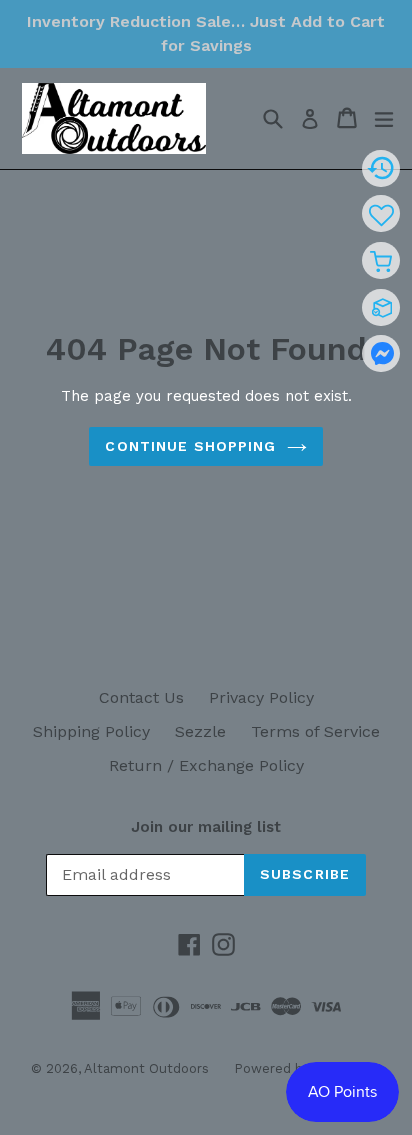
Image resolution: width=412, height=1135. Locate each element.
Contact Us (141, 697)
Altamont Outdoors (146, 1068)
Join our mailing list (206, 827)
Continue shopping (190, 446)
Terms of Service (315, 731)
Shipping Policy (91, 731)
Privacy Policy (261, 697)
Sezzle (200, 731)
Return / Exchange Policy (206, 765)
